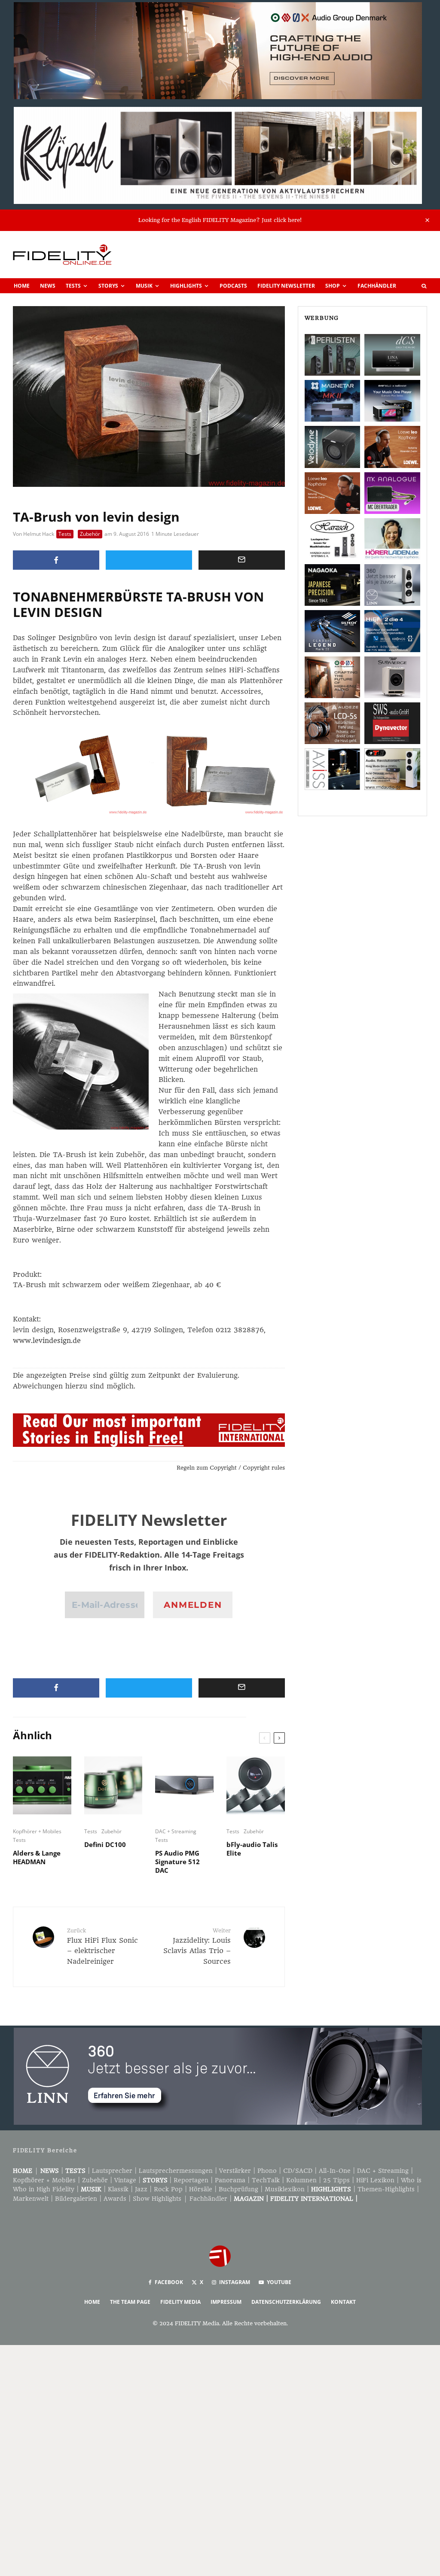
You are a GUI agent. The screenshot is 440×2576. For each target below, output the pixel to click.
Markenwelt (31, 2199)
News (48, 286)
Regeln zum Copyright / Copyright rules (231, 1468)
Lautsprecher (112, 2171)
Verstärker (235, 2171)
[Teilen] (56, 560)
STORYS (155, 2180)
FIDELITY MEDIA (180, 2302)
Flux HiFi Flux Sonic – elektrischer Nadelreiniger (102, 1946)
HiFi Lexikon (375, 2180)
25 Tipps (336, 2180)
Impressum (226, 2302)
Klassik (118, 2189)
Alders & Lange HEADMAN (37, 1857)
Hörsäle (201, 2189)
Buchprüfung (238, 2189)
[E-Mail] (242, 560)
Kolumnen (301, 2180)
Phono (267, 2171)
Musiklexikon (285, 2189)
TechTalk (266, 2180)
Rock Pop (168, 2189)
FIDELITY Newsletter (286, 286)
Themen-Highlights (386, 2189)
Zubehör (90, 534)
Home (22, 286)
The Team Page (130, 2302)
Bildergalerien (76, 2199)
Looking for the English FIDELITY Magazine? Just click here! (220, 220)
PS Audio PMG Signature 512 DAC (177, 1862)
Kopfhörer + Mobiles (37, 1831)
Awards (115, 2199)
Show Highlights (157, 2199)
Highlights (186, 286)
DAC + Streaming (176, 1831)
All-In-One (335, 2171)
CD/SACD (298, 2171)
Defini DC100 (105, 1844)
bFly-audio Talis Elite (252, 1849)
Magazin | (252, 2199)
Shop (333, 286)
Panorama (230, 2180)
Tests (73, 286)
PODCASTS (233, 286)
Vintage (125, 2180)
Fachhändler (377, 286)
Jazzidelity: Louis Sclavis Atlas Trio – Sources (197, 1946)
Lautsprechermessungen (176, 2171)
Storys (108, 286)
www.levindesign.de (47, 1341)
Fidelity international (312, 2199)
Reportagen (191, 2180)
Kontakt (343, 2302)
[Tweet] (149, 560)
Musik (144, 286)
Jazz (141, 2189)
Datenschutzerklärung (286, 2302)
